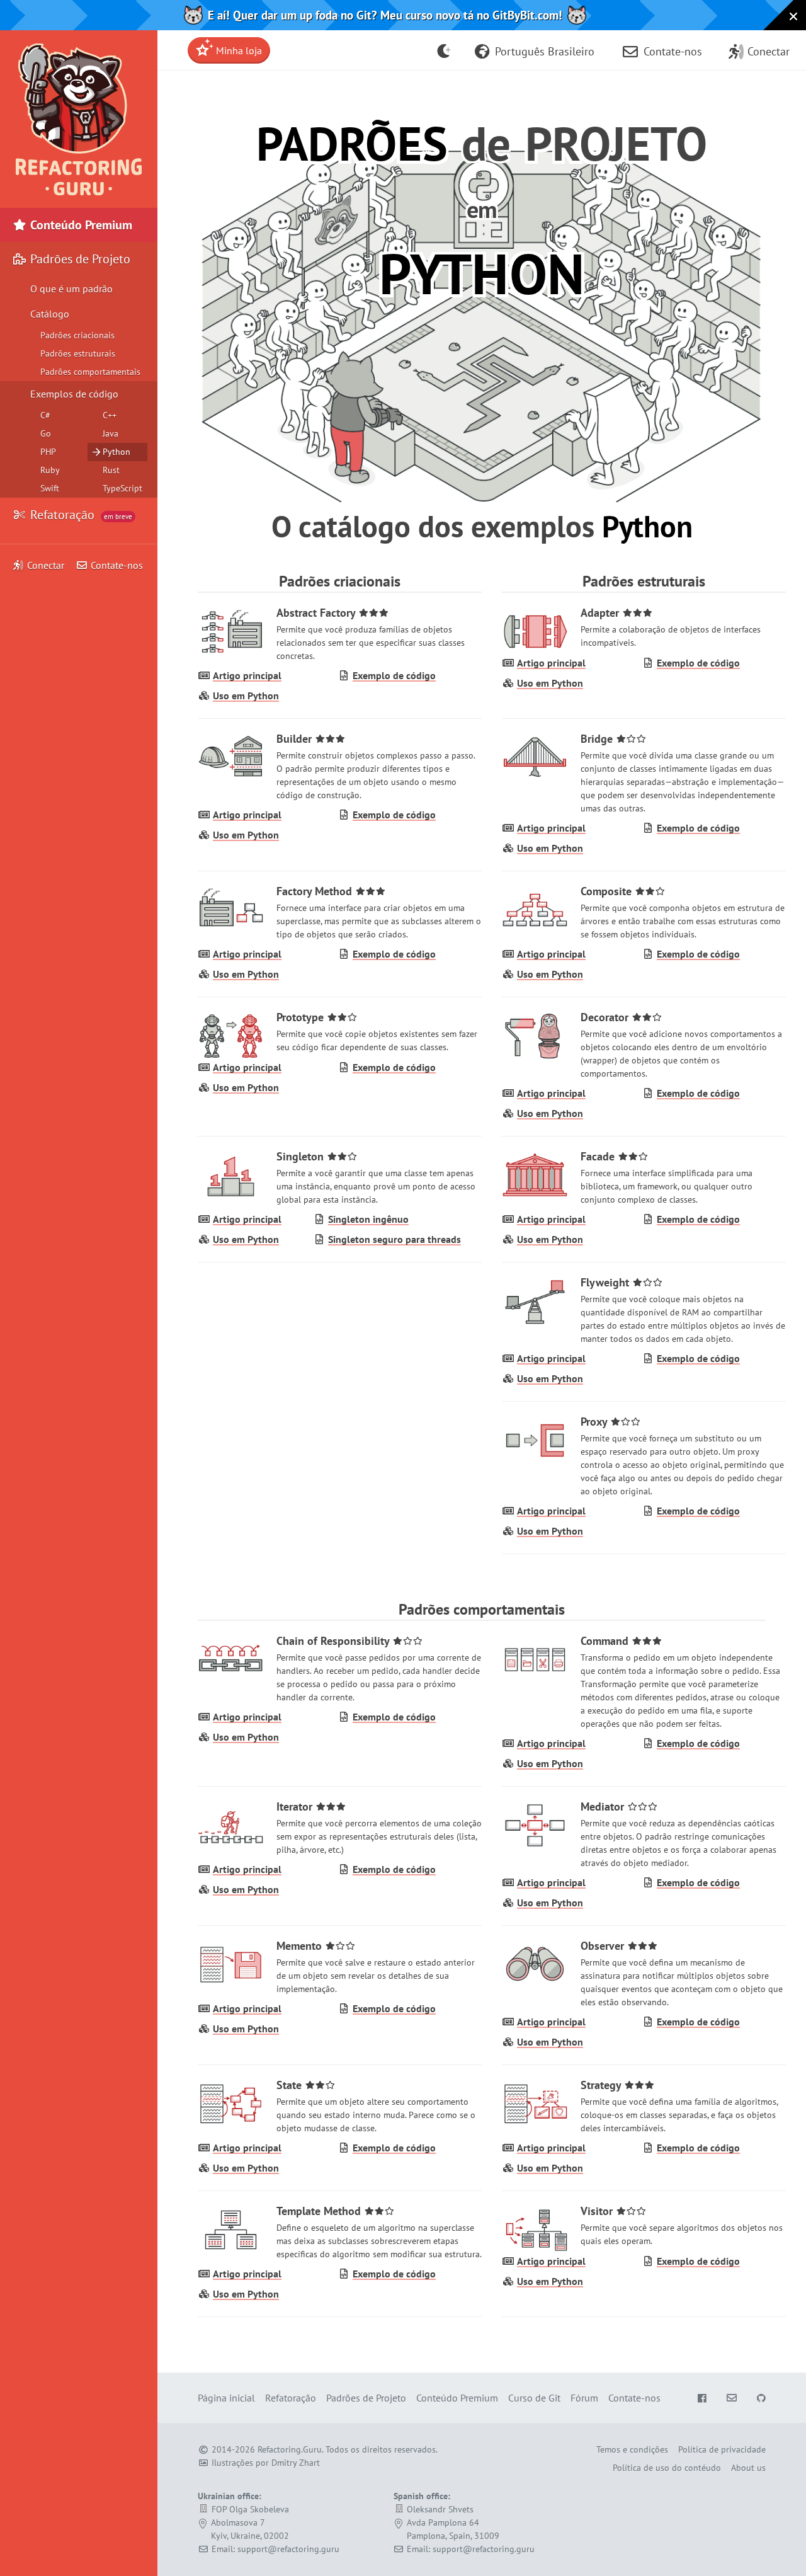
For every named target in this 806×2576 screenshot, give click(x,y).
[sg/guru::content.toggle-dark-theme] (444, 50)
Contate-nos (116, 565)
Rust (111, 470)
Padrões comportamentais (90, 372)
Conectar (46, 565)
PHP (48, 452)
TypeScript (122, 488)
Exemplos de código (74, 394)
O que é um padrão (71, 289)
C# (45, 415)
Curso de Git (534, 2398)
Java (111, 433)
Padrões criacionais (77, 335)
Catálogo (50, 314)
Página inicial (226, 2398)
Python (116, 452)
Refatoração (80, 515)
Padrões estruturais (78, 353)
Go (46, 433)
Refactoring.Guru (290, 2449)
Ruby (50, 470)
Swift (50, 488)
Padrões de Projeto (79, 259)
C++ (110, 415)
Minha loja (238, 50)
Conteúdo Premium (80, 225)
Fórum (584, 2398)
